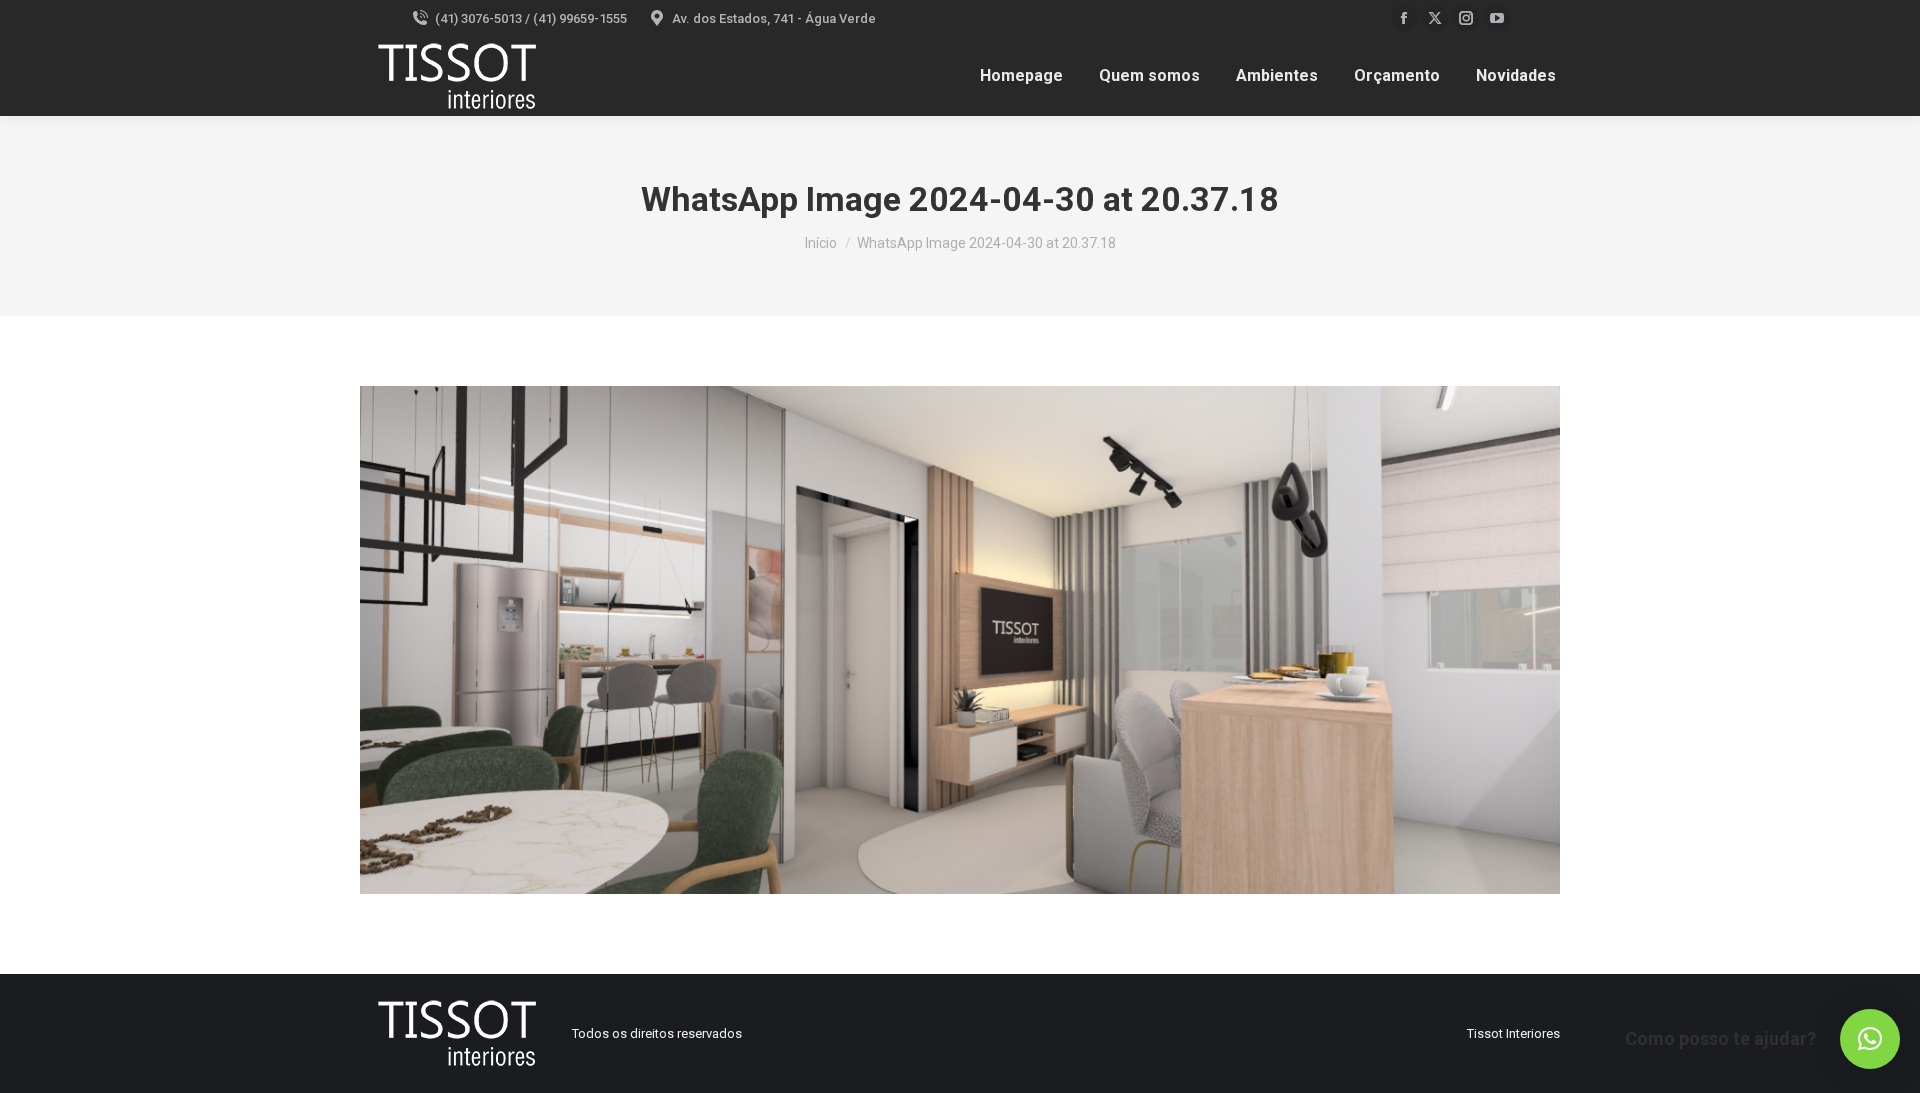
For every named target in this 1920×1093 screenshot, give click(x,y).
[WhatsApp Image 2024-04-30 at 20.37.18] (960, 640)
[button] (1870, 1039)
